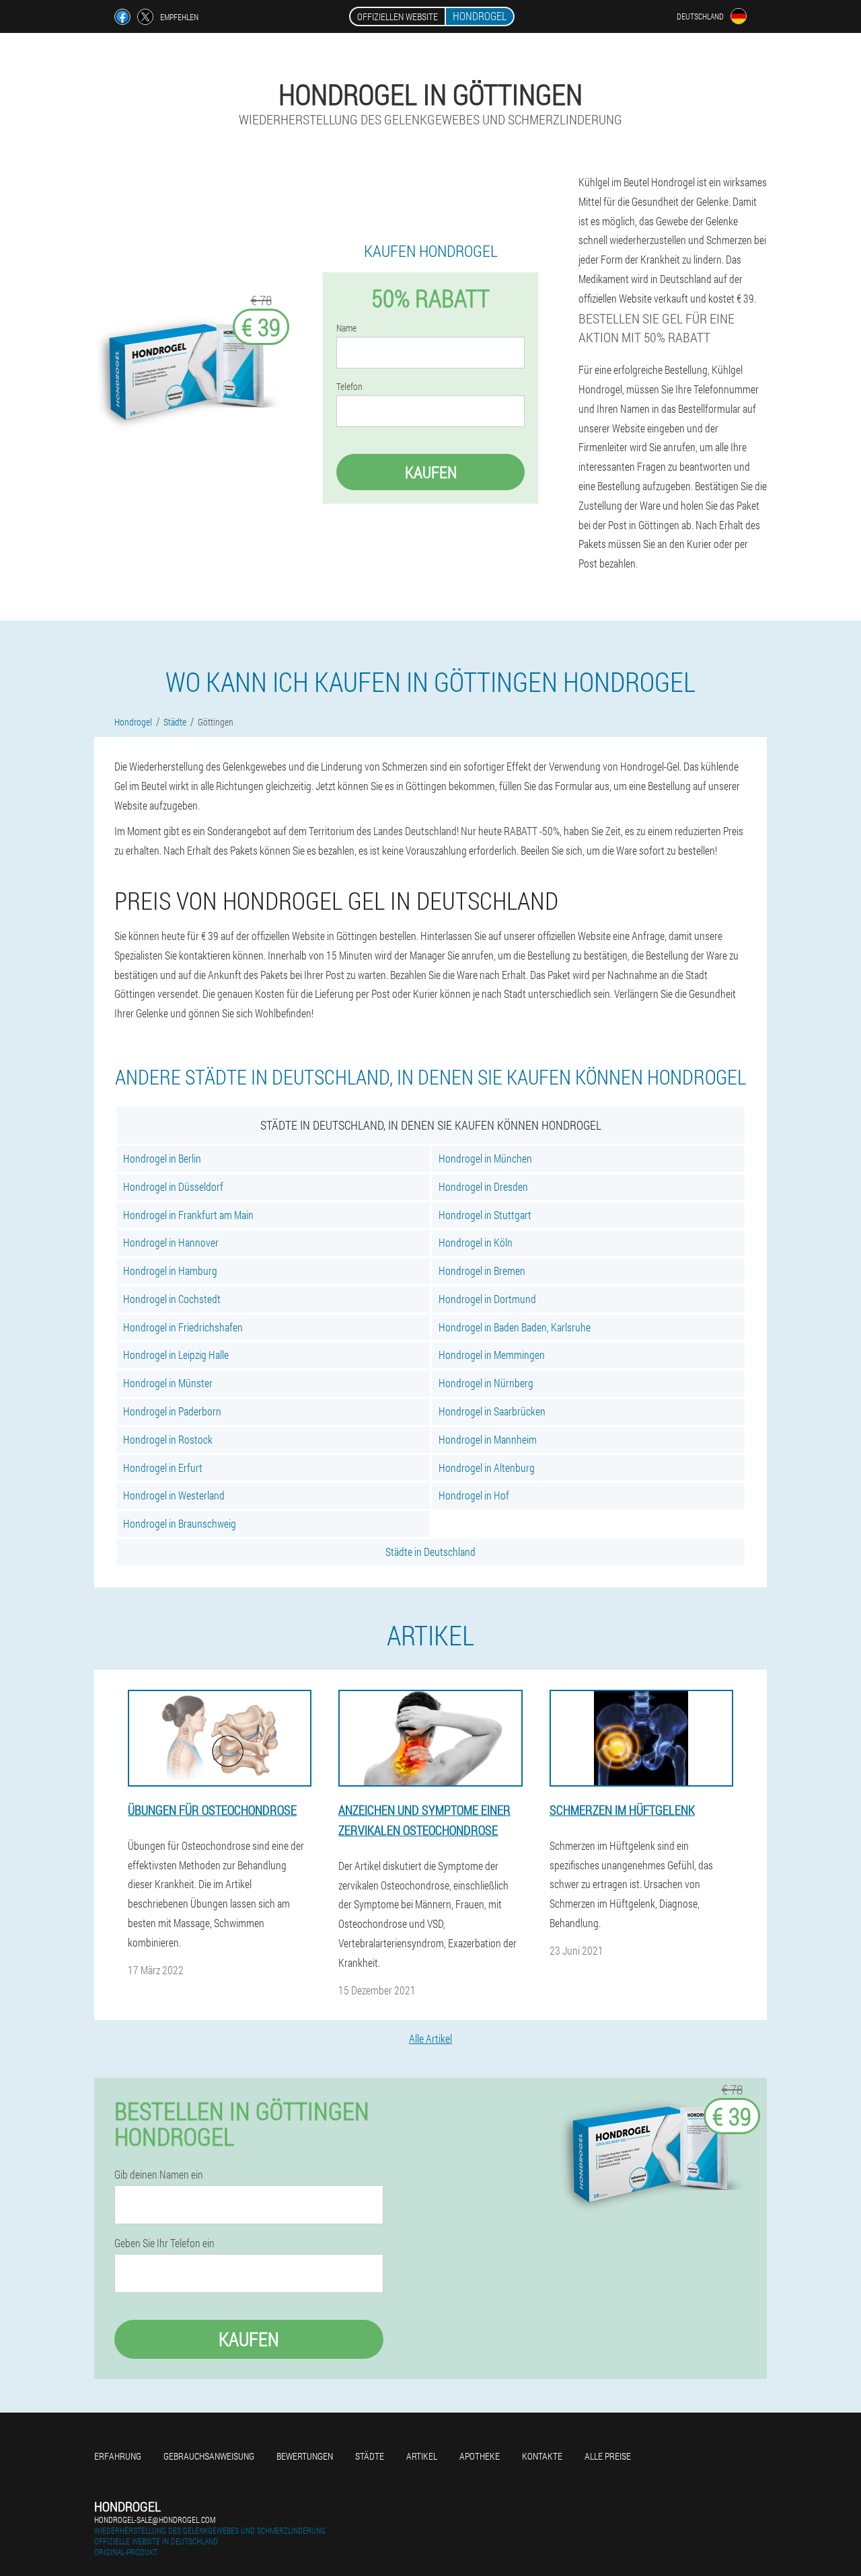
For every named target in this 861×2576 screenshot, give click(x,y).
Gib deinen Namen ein (159, 2175)
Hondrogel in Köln (476, 1242)
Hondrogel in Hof (474, 1495)
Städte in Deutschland (430, 1552)
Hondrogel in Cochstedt (172, 1299)
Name (346, 328)
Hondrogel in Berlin (162, 1158)
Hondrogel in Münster (168, 1383)
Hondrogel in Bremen (482, 1271)
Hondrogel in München (485, 1158)
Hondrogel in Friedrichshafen (183, 1327)
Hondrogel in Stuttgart (485, 1215)
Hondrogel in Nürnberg (486, 1383)
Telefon (349, 387)
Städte (370, 2456)
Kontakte (542, 2456)
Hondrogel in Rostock (168, 1439)
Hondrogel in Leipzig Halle (176, 1355)
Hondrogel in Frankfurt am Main (188, 1215)
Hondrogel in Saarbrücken (492, 1411)
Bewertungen (305, 2456)
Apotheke (480, 2456)
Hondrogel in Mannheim (488, 1439)
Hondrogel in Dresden (483, 1186)
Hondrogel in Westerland (174, 1495)
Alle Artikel (430, 2038)
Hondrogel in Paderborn (172, 1411)
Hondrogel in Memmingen (492, 1355)
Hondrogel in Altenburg (487, 1468)
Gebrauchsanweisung (209, 2456)
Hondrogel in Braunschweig (180, 1523)
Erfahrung (118, 2456)
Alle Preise (608, 2456)
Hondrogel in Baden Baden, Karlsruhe (515, 1327)
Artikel (422, 2456)
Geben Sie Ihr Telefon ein (164, 2243)
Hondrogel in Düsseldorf (173, 1186)
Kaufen (431, 472)
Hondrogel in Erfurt (163, 1468)
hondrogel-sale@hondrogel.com (155, 2520)
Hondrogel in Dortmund (487, 1299)
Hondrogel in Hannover (171, 1242)
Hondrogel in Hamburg (170, 1271)
